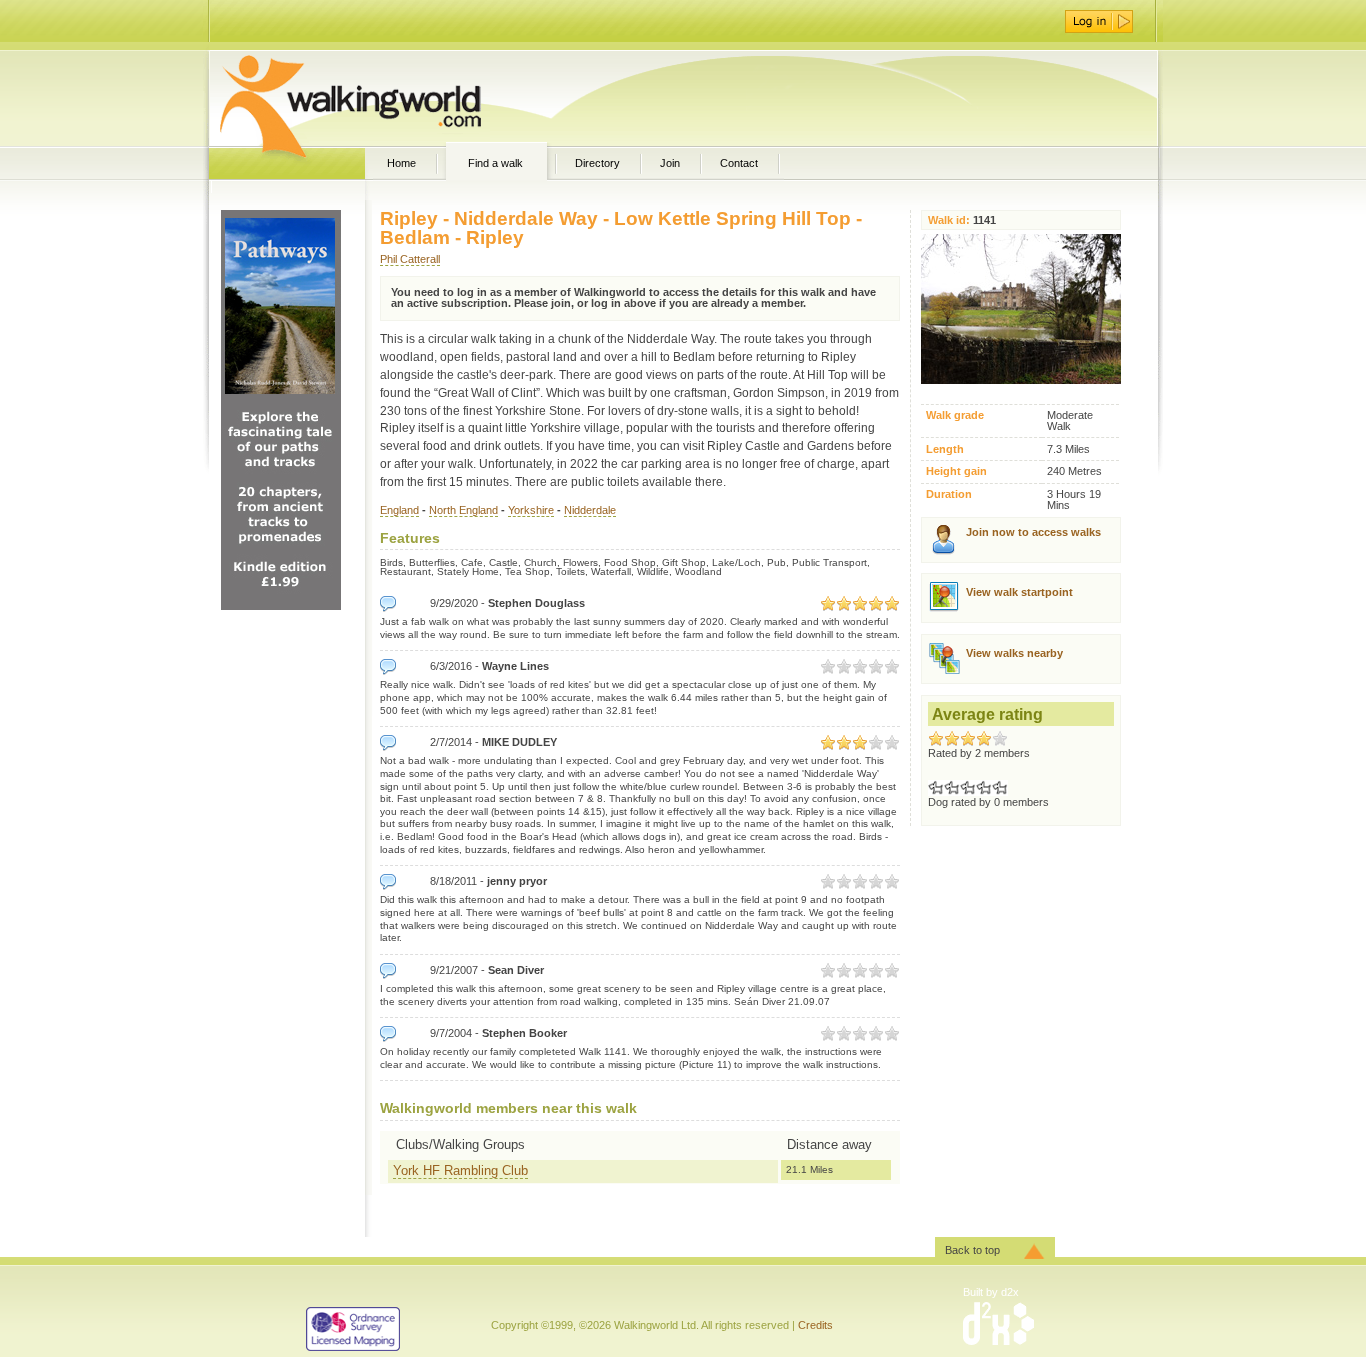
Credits (815, 1325)
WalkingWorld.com (385, 98)
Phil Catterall (410, 259)
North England (463, 510)
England (399, 510)
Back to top (972, 1250)
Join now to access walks (1033, 532)
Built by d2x (991, 1292)
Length (945, 449)
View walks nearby (1014, 653)
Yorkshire (531, 510)
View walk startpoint (1019, 592)
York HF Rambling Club (460, 1170)
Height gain (956, 471)
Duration (949, 494)
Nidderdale (590, 510)
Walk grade (955, 415)
